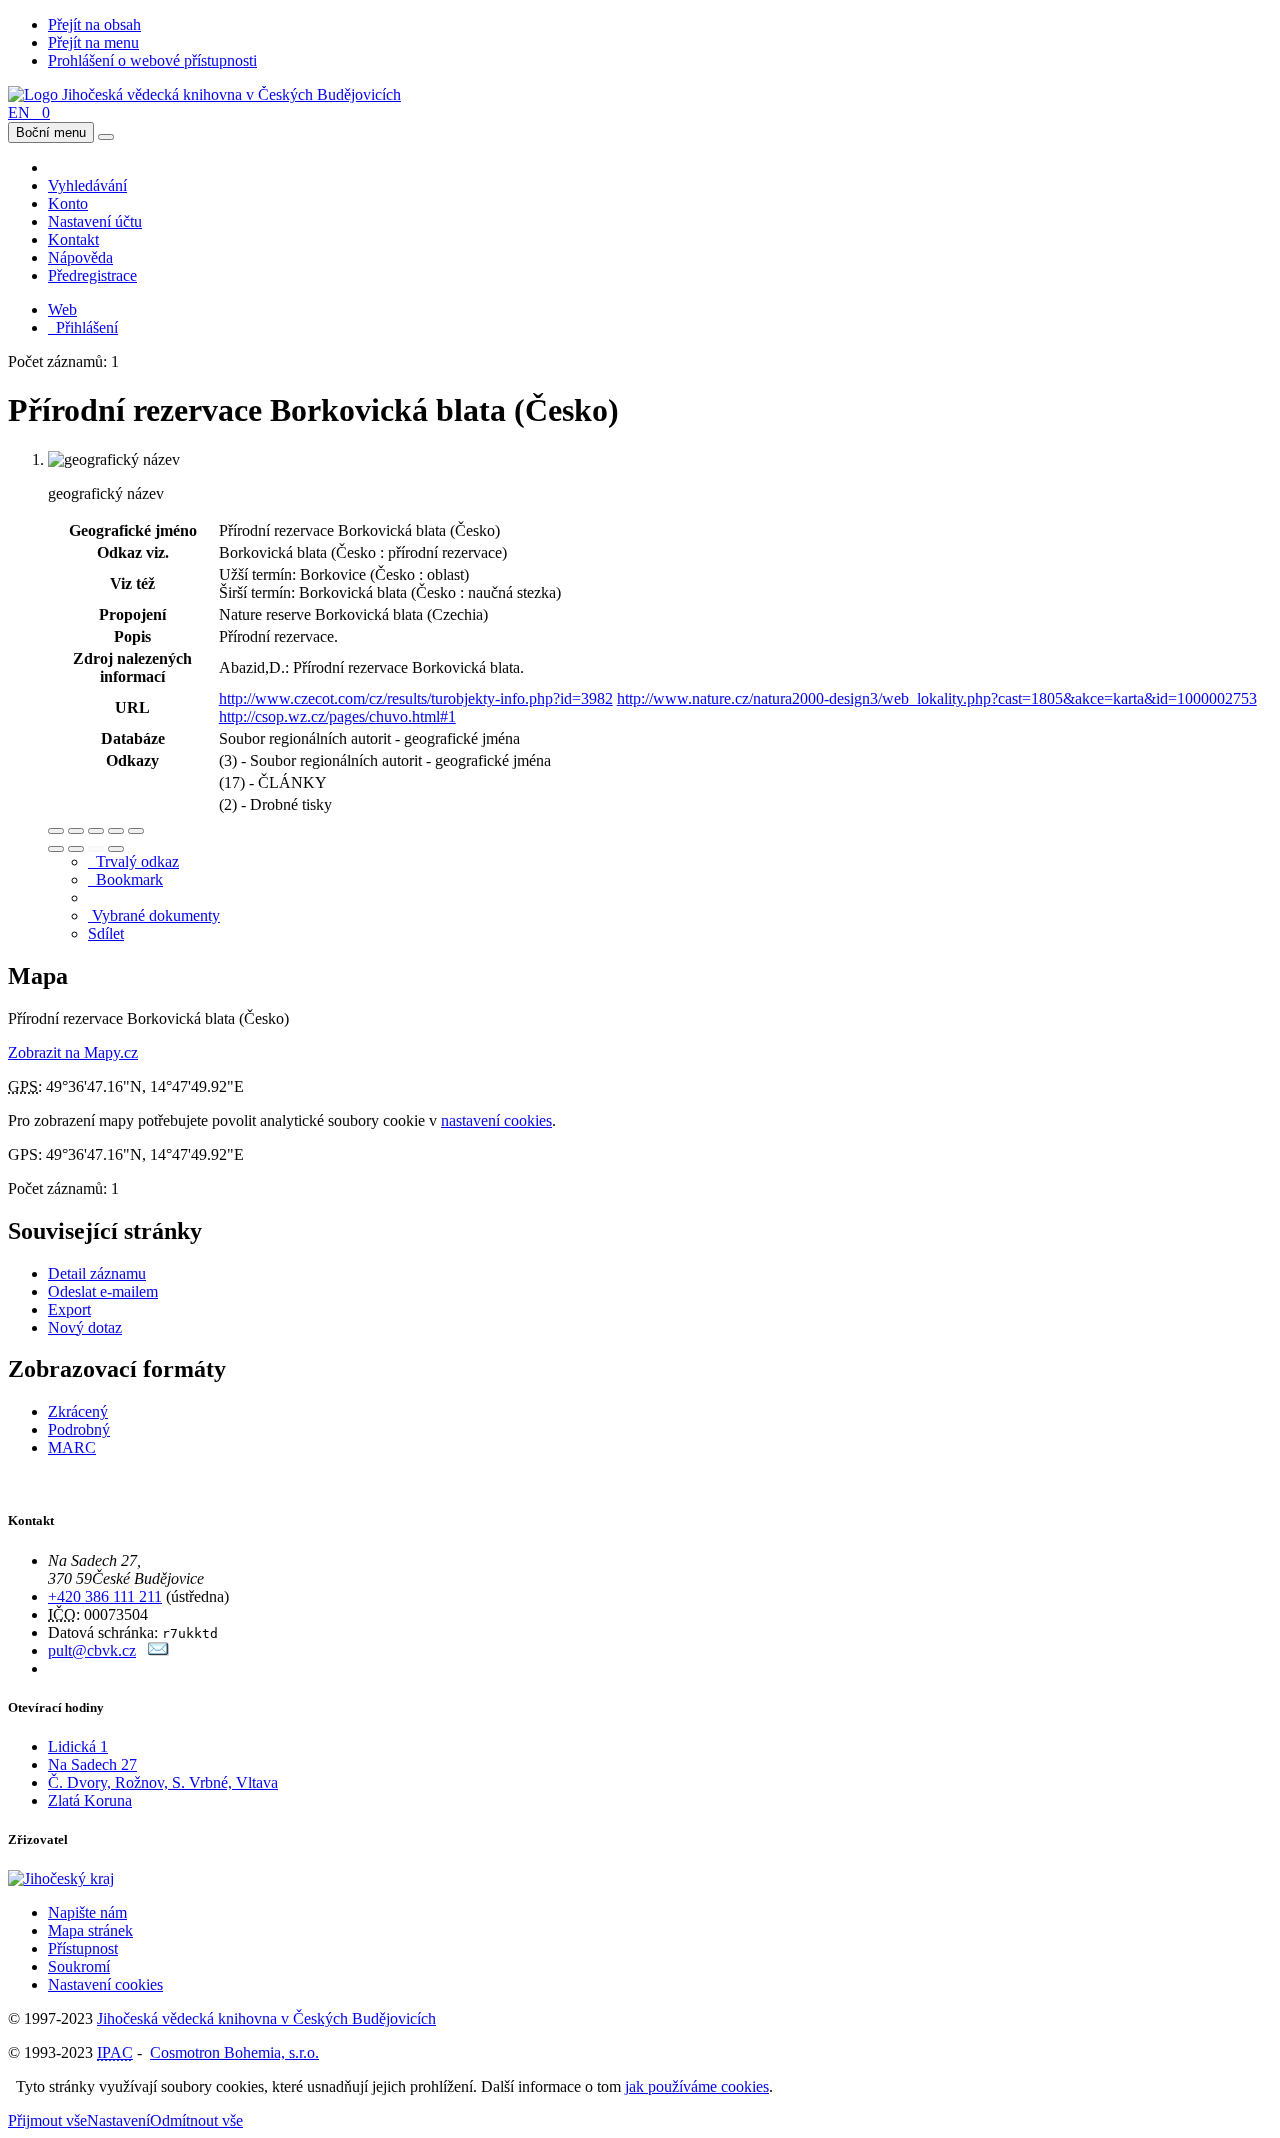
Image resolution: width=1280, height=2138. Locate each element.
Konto (68, 203)
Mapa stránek (90, 1930)
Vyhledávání (87, 185)
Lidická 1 (78, 1746)
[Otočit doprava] (76, 849)
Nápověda (80, 257)
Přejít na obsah (94, 24)
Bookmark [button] (125, 879)
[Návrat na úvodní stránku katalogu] (204, 94)
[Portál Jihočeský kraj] (85, 1878)
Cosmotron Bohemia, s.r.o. (234, 2052)
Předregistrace (92, 275)
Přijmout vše (47, 2120)
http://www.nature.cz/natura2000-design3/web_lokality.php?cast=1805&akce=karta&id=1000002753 (937, 698)
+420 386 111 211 (105, 1596)
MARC (72, 1447)
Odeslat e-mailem (103, 1291)
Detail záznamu (97, 1273)
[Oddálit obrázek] (76, 831)
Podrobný (79, 1429)
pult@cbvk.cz (92, 1650)
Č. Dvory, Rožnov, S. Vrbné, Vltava (163, 1782)
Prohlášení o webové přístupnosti (152, 60)
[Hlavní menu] (106, 137)
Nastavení (118, 2120)
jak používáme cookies (697, 2086)
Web (62, 309)
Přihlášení (83, 327)
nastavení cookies (496, 1120)
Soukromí (79, 1966)
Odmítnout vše (196, 2120)
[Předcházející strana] (96, 849)
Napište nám (87, 1912)
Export (69, 1309)
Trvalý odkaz (133, 861)
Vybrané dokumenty (154, 915)
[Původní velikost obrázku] (96, 831)
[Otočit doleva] (56, 849)
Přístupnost (83, 1948)
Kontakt (73, 239)
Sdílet (106, 933)
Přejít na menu (93, 42)
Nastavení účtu (95, 221)
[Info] (136, 831)
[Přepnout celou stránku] (116, 831)
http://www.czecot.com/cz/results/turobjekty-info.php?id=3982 (416, 698)
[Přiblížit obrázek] (56, 831)
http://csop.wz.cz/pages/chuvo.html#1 (337, 716)
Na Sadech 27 (92, 1764)
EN (19, 112)
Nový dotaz (85, 1327)
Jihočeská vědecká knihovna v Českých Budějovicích (266, 2018)
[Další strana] (116, 849)
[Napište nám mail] (158, 1650)
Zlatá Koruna (90, 1800)
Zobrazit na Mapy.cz (73, 1052)
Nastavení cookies (105, 1984)
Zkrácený (78, 1411)
